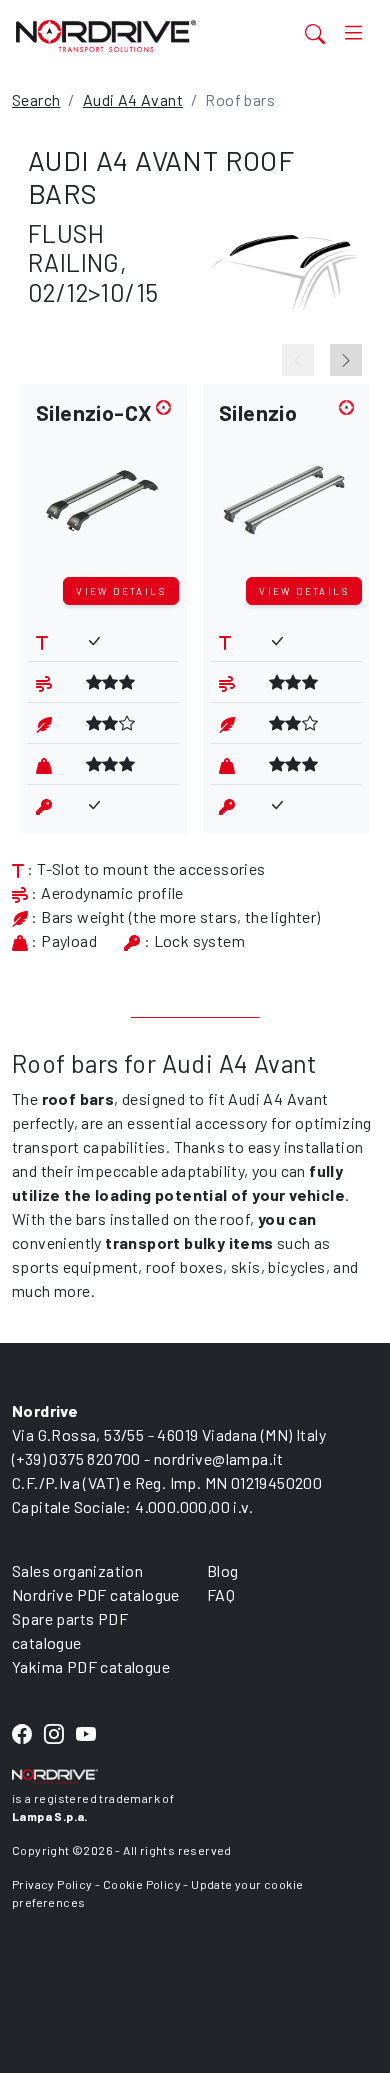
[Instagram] (54, 1735)
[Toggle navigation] (353, 33)
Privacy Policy (52, 1884)
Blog (223, 1570)
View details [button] (121, 591)
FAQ (221, 1594)
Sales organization (77, 1570)
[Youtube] (86, 1735)
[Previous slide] (298, 360)
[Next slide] (346, 360)
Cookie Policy (142, 1884)
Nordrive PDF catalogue (96, 1594)
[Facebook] (22, 1735)
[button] (103, 484)
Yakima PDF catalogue (91, 1666)
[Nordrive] (133, 35)
